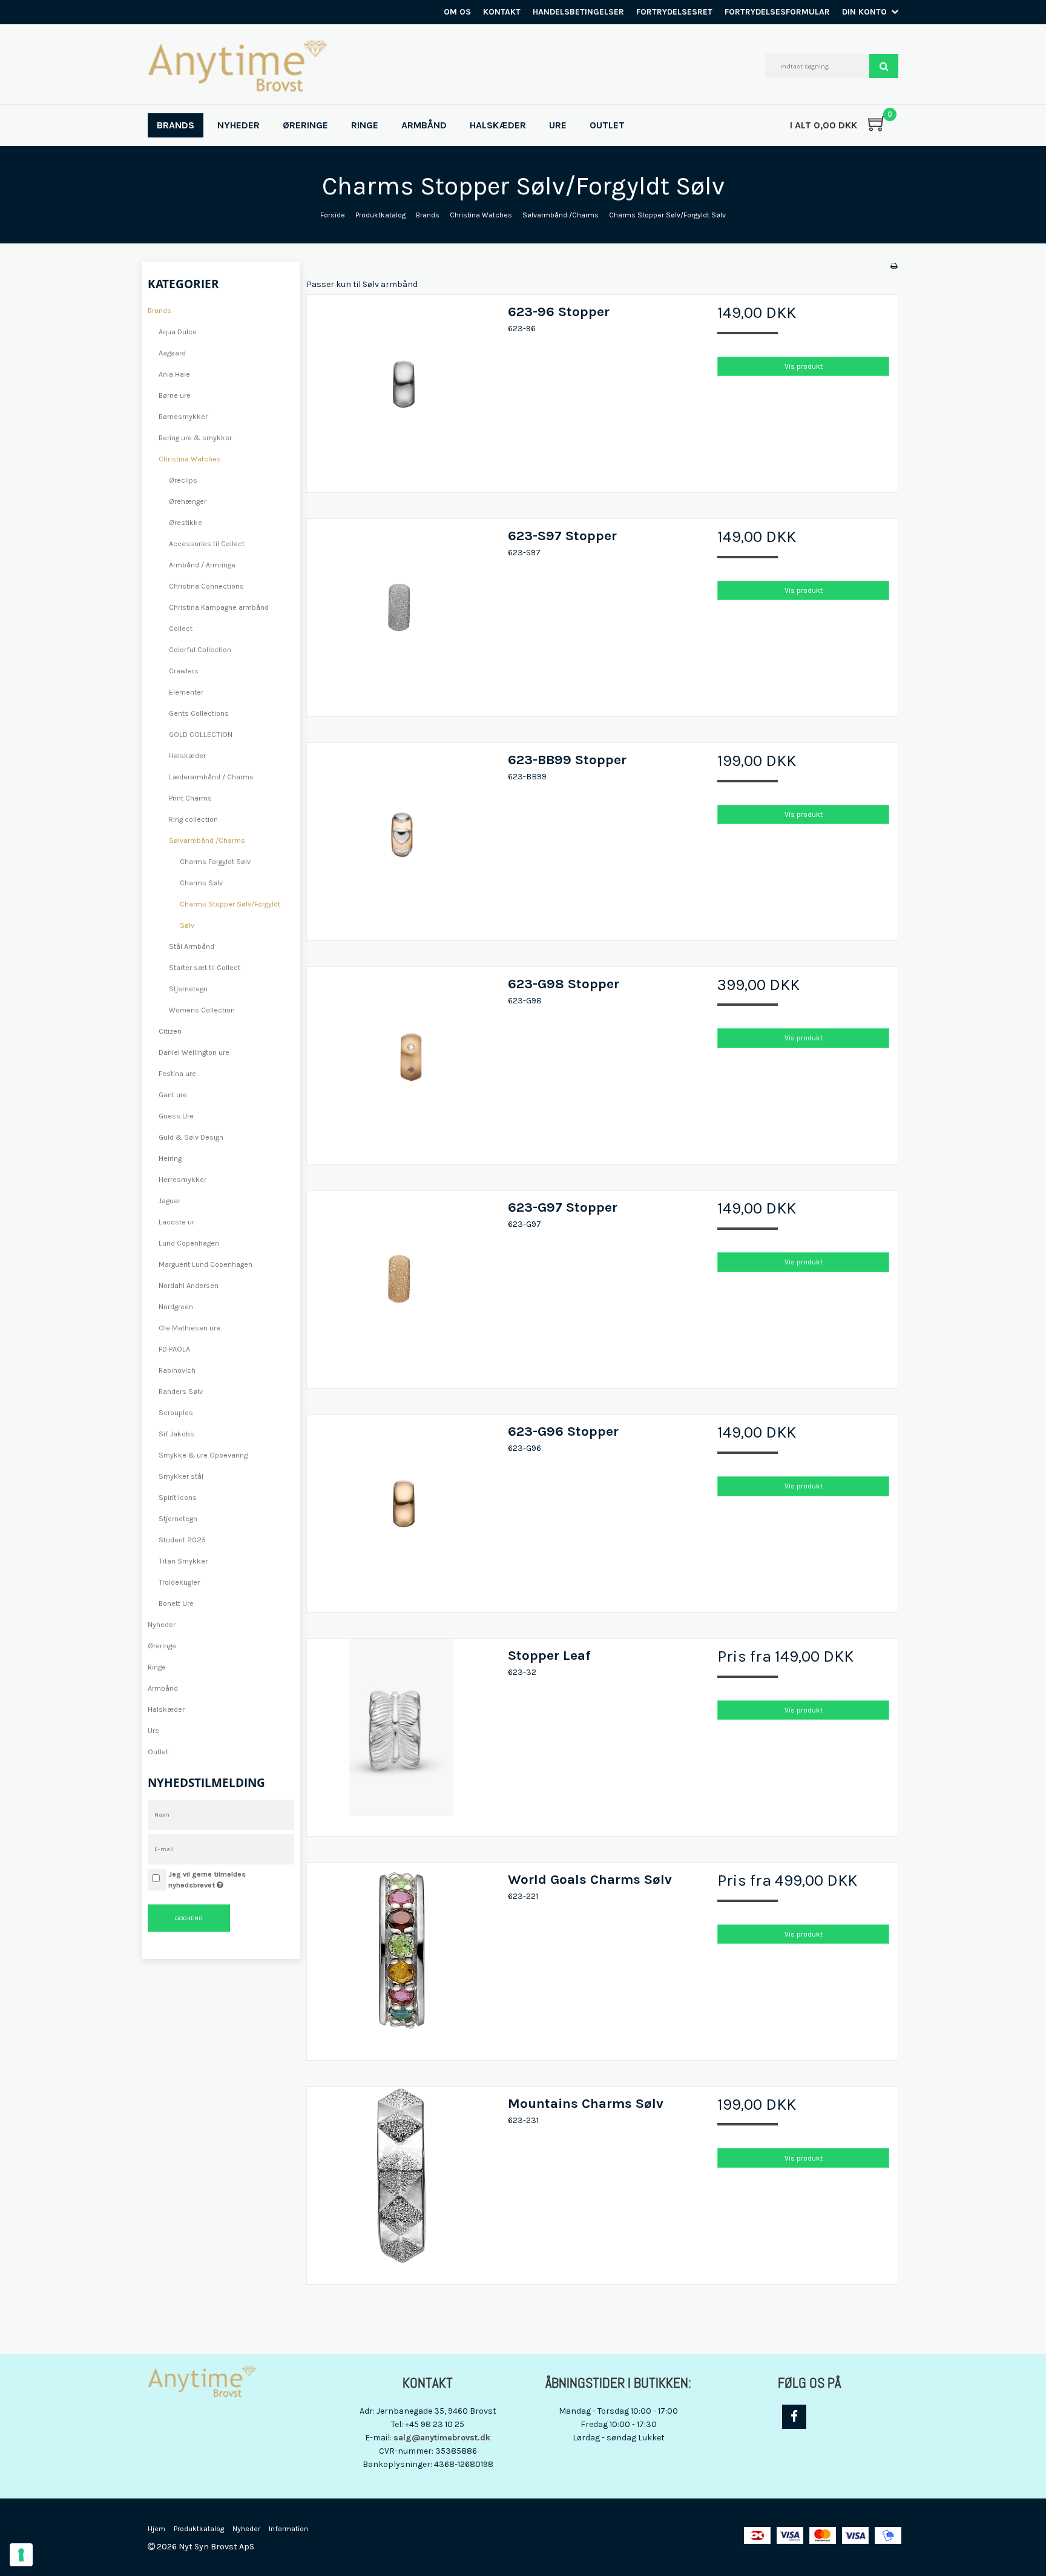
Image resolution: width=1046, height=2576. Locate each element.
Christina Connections (206, 586)
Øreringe (162, 1646)
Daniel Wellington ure (194, 1052)
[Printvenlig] (894, 266)
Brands (160, 311)
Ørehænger (188, 501)
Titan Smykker (183, 1561)
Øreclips (183, 480)
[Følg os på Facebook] (794, 2417)
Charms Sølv (201, 883)
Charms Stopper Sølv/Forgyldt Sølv (230, 915)
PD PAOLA (174, 1349)
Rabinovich (177, 1370)
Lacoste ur (176, 1222)
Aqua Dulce (178, 332)
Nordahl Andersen (189, 1286)
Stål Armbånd (192, 946)
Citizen (170, 1031)
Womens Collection (202, 1010)
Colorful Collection (200, 650)
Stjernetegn (188, 989)
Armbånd (163, 1688)
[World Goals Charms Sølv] (401, 1957)
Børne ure (175, 395)
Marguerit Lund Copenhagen (206, 1264)
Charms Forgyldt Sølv (215, 862)
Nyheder (162, 1625)
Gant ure (173, 1095)
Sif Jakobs (176, 1434)
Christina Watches (190, 459)
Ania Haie (174, 374)
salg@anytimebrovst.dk (442, 2438)
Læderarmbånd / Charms (211, 777)
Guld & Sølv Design (191, 1137)
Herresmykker (183, 1180)
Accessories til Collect (207, 544)
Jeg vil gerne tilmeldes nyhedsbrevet (231, 1879)
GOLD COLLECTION (201, 735)
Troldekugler (179, 1582)
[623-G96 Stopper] (401, 1509)
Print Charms (190, 798)
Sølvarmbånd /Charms (207, 841)
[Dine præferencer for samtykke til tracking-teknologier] (21, 2555)
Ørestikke (186, 523)
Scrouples (176, 1413)
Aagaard (172, 353)
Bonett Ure (176, 1603)
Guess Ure (176, 1116)
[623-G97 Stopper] (401, 1285)
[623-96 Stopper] (401, 389)
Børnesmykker (183, 417)
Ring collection (193, 819)
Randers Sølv (181, 1392)
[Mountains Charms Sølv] (401, 2181)
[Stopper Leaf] (401, 1733)
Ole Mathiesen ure (189, 1328)
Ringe (157, 1667)
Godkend (189, 1918)
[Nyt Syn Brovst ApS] (237, 66)
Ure (153, 1731)
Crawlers (184, 671)
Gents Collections (199, 713)
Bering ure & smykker (195, 438)
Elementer (186, 692)
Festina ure (177, 1074)
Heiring (170, 1158)
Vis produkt (804, 366)
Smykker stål (181, 1476)
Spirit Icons (178, 1498)
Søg (884, 66)
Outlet (158, 1752)
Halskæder (187, 756)
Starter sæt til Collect (205, 968)
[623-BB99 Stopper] (401, 837)
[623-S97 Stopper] (401, 613)
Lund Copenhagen (189, 1243)
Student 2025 (182, 1540)
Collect (181, 629)
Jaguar (169, 1201)
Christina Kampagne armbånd (219, 607)
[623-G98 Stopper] (401, 1062)
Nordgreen (176, 1307)
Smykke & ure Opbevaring (203, 1455)
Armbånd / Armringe (202, 565)
